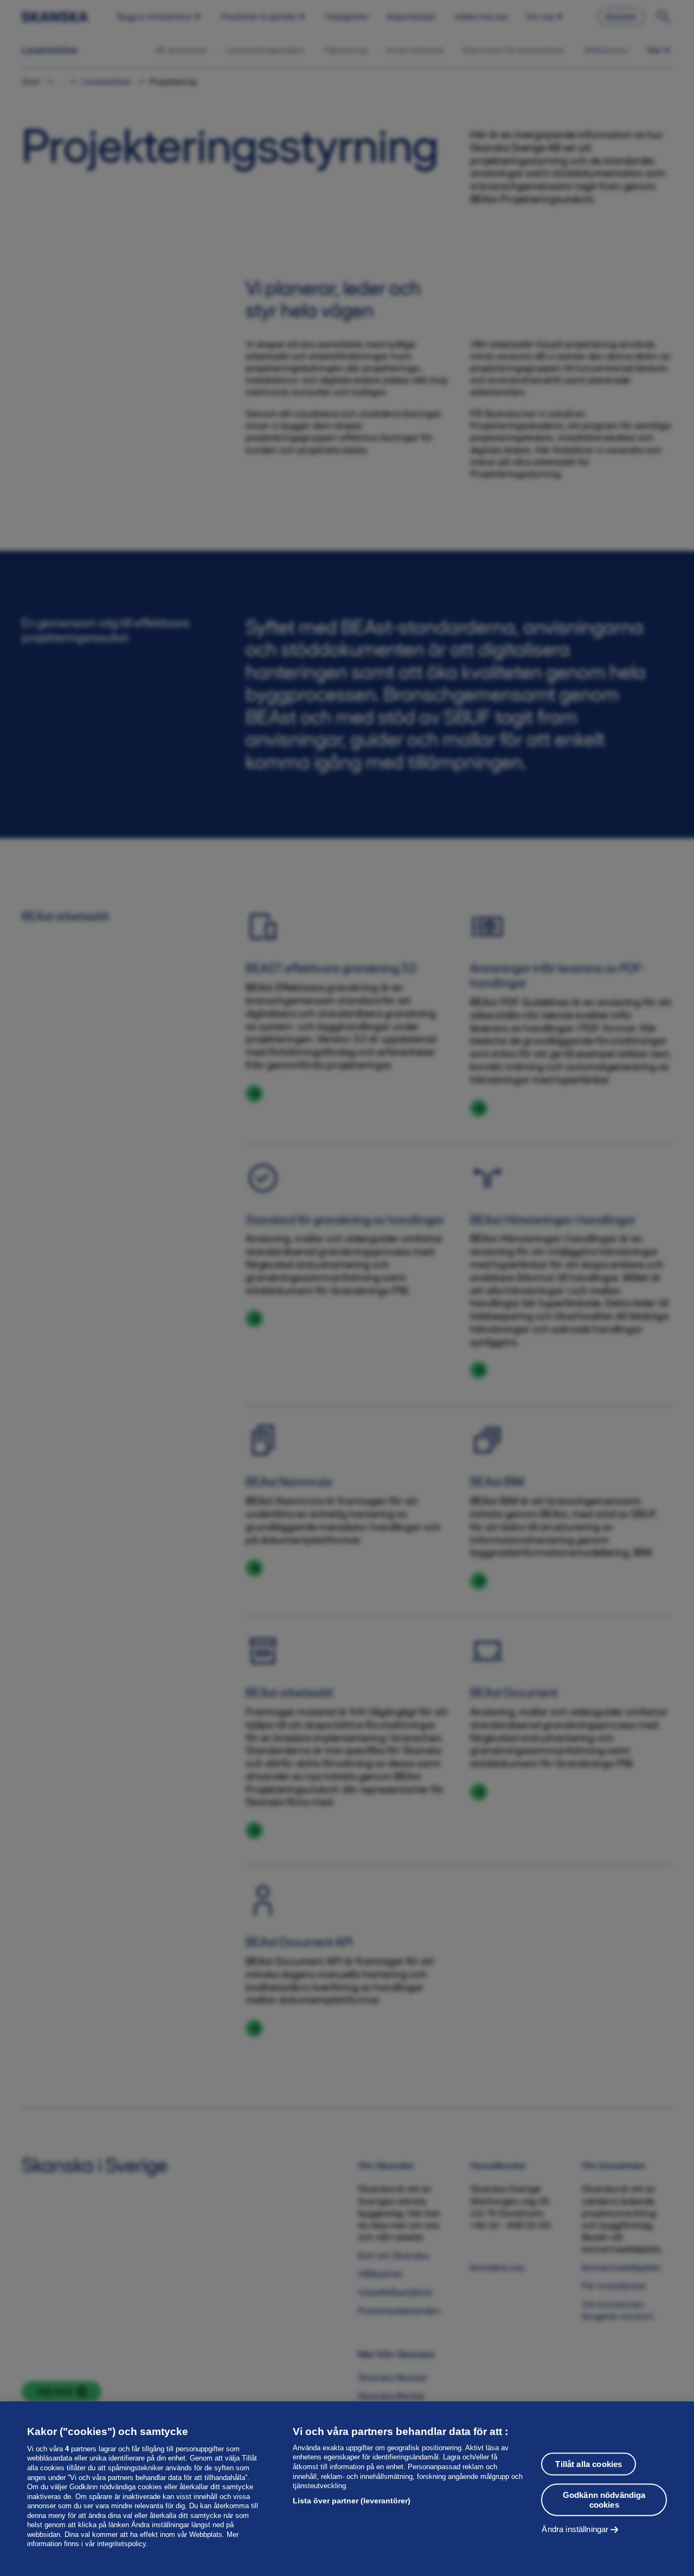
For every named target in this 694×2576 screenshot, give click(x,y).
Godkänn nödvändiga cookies (604, 2499)
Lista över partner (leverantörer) (352, 2501)
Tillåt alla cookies (589, 2463)
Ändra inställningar (575, 2529)
